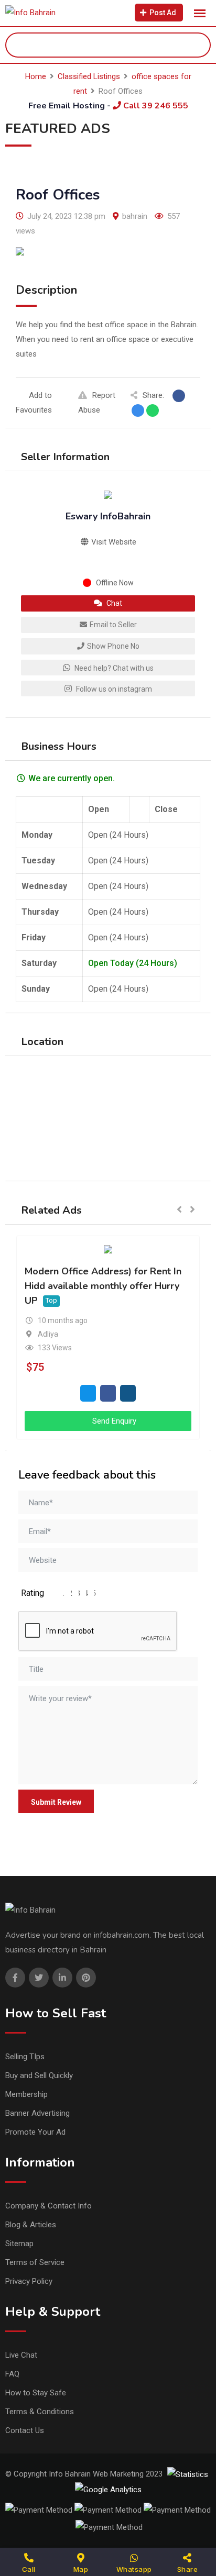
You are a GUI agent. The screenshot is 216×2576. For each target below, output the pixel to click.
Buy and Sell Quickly (39, 2075)
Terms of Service (35, 2262)
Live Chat (21, 2355)
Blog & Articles (31, 2225)
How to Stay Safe (36, 2393)
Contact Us (25, 2430)
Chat (114, 603)
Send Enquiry (113, 1421)
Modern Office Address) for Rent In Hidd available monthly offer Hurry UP (103, 1286)
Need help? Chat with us (113, 668)
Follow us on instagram (113, 689)
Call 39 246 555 (155, 106)
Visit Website (113, 542)
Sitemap (19, 2244)
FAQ (12, 2374)
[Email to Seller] (88, 1393)
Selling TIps (25, 2057)
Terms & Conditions (40, 2412)
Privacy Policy (29, 2281)
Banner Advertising (37, 2113)
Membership (26, 2094)
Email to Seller (113, 625)
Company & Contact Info (48, 2206)
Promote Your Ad (35, 2132)
